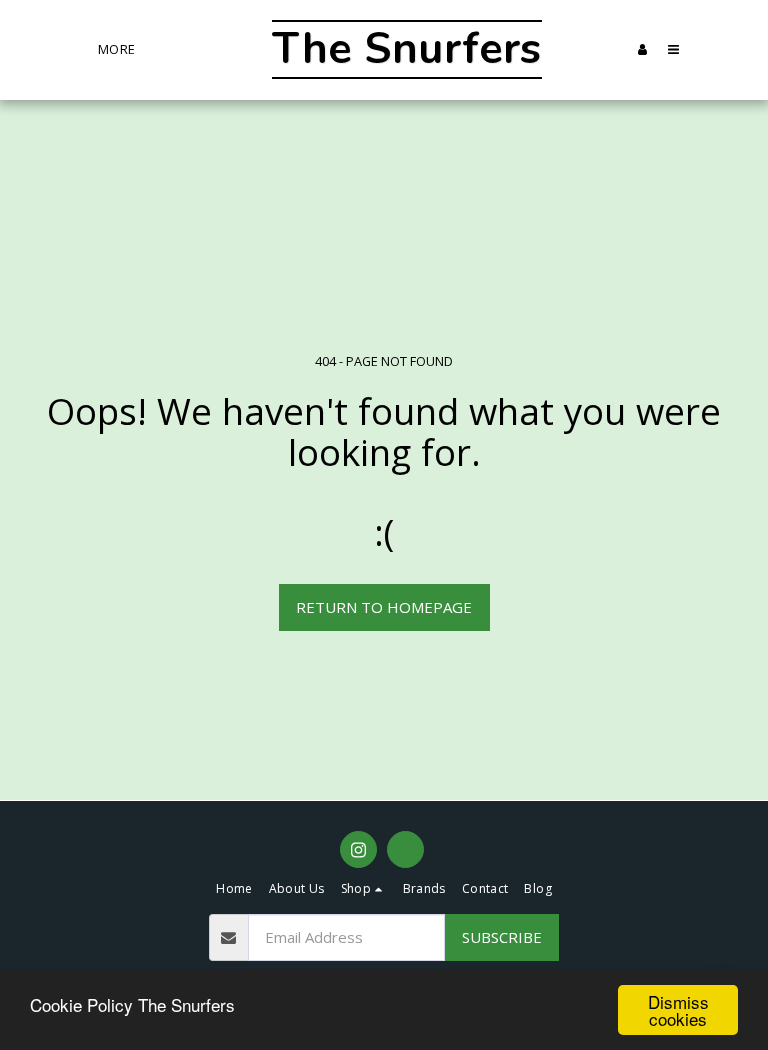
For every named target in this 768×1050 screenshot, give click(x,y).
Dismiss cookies (678, 1010)
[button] (611, 49)
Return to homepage (384, 607)
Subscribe (502, 937)
